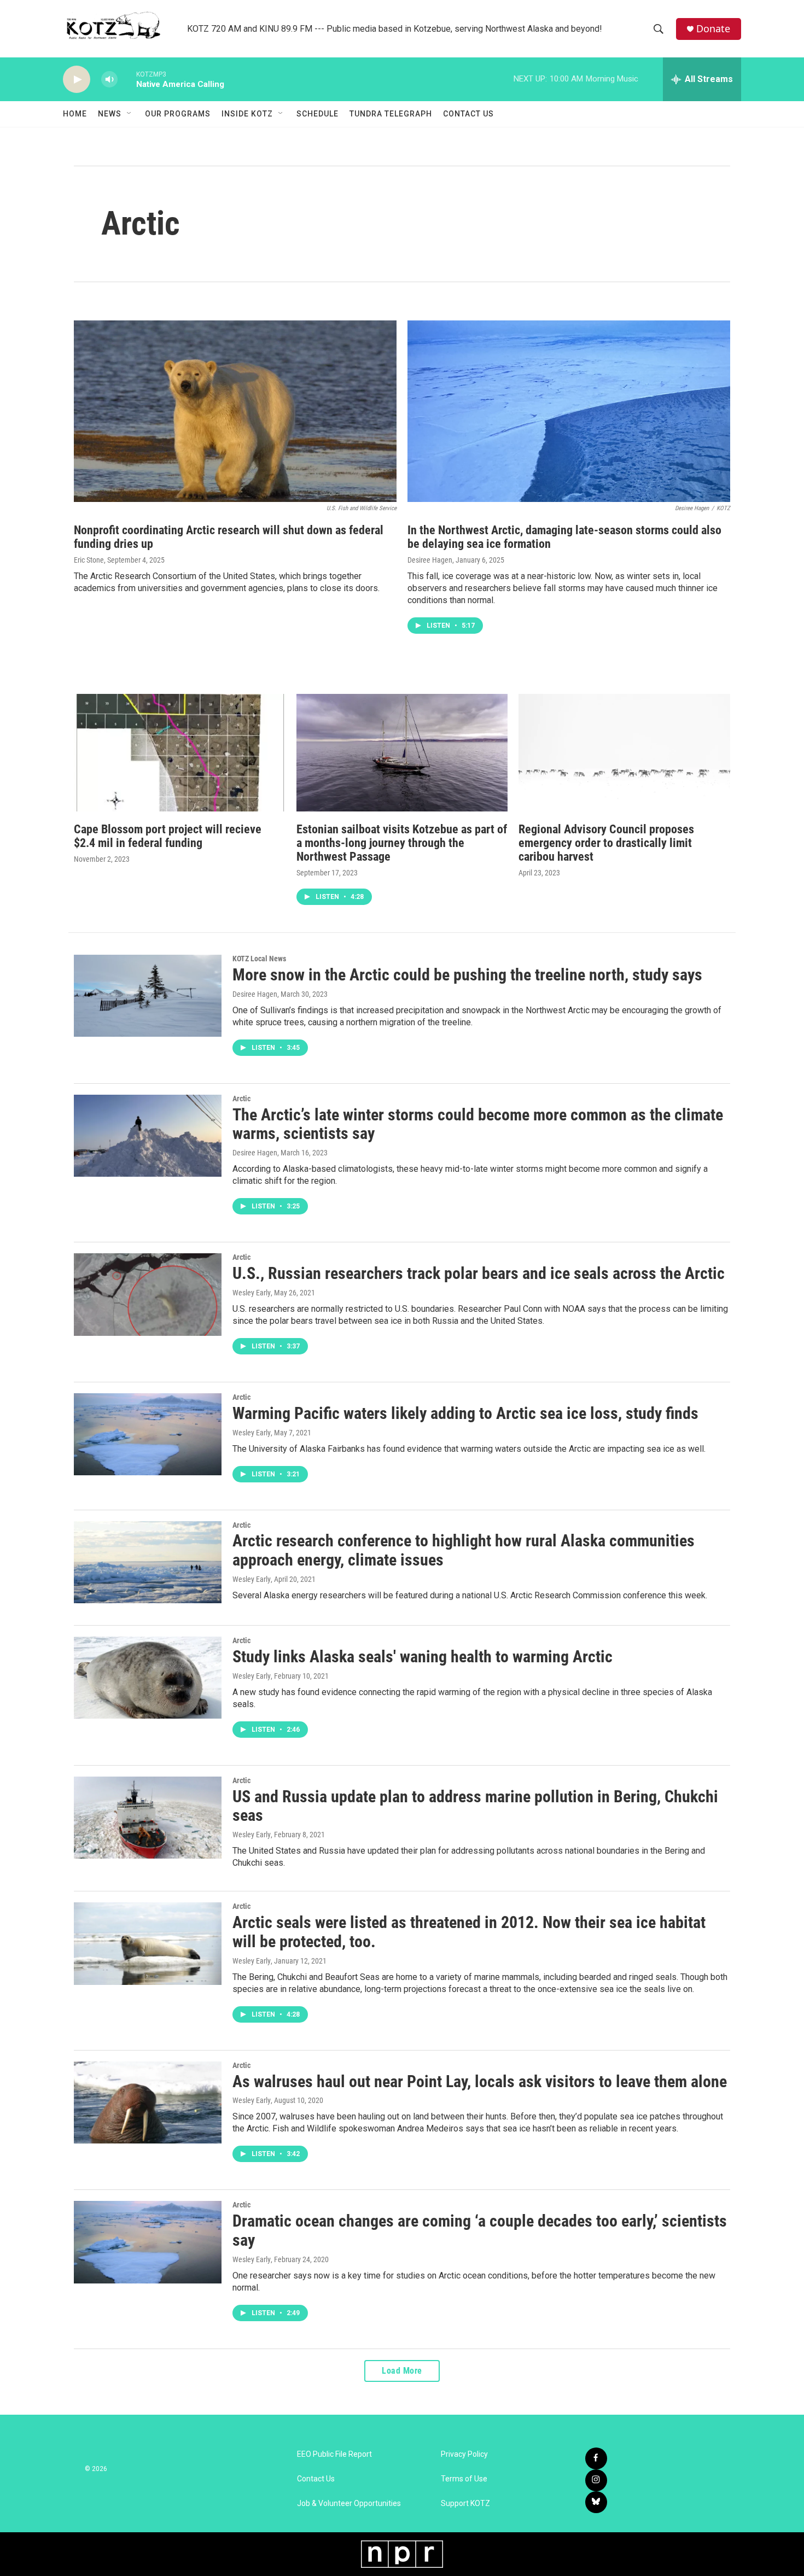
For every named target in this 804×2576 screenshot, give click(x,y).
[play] (77, 80)
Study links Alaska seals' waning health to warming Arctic (423, 1657)
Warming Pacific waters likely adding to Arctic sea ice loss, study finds (465, 1413)
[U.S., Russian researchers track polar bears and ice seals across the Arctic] (148, 1294)
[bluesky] (596, 2502)
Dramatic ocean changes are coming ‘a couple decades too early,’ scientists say (480, 2230)
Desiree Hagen (430, 560)
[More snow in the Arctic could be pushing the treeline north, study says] (148, 996)
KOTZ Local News (259, 959)
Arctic (241, 1099)
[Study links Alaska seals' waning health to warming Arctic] (148, 1678)
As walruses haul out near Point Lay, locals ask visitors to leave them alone (480, 2081)
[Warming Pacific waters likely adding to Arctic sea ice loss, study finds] (148, 1434)
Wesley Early (252, 1293)
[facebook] (596, 2458)
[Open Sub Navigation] (130, 114)
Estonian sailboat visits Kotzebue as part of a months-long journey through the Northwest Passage (402, 843)
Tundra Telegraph (391, 114)
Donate (713, 29)
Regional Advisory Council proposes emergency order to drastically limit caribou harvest (606, 843)
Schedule (317, 114)
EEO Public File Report (334, 2454)
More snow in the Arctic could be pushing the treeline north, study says (467, 975)
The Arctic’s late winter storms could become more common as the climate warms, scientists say (478, 1124)
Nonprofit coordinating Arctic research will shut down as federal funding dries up (229, 537)
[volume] (109, 80)
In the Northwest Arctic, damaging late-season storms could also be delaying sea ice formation (564, 537)
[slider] (127, 79)
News (110, 114)
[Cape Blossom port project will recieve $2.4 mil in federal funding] (180, 753)
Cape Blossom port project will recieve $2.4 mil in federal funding (168, 836)
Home (75, 114)
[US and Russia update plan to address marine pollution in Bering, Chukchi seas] (148, 1818)
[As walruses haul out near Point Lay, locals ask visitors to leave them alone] (148, 2102)
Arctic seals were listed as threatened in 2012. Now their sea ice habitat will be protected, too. (469, 1932)
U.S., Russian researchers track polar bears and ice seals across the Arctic (479, 1273)
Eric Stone (89, 560)
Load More (402, 2371)
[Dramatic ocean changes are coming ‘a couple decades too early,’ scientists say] (148, 2242)
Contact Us (468, 114)
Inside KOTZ (247, 114)
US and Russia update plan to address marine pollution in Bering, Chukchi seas (475, 1806)
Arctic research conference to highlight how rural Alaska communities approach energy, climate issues (464, 1550)
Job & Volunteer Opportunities (349, 2504)
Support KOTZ (465, 2504)
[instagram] (596, 2480)
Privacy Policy (464, 2454)
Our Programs (178, 114)
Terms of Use (464, 2479)
